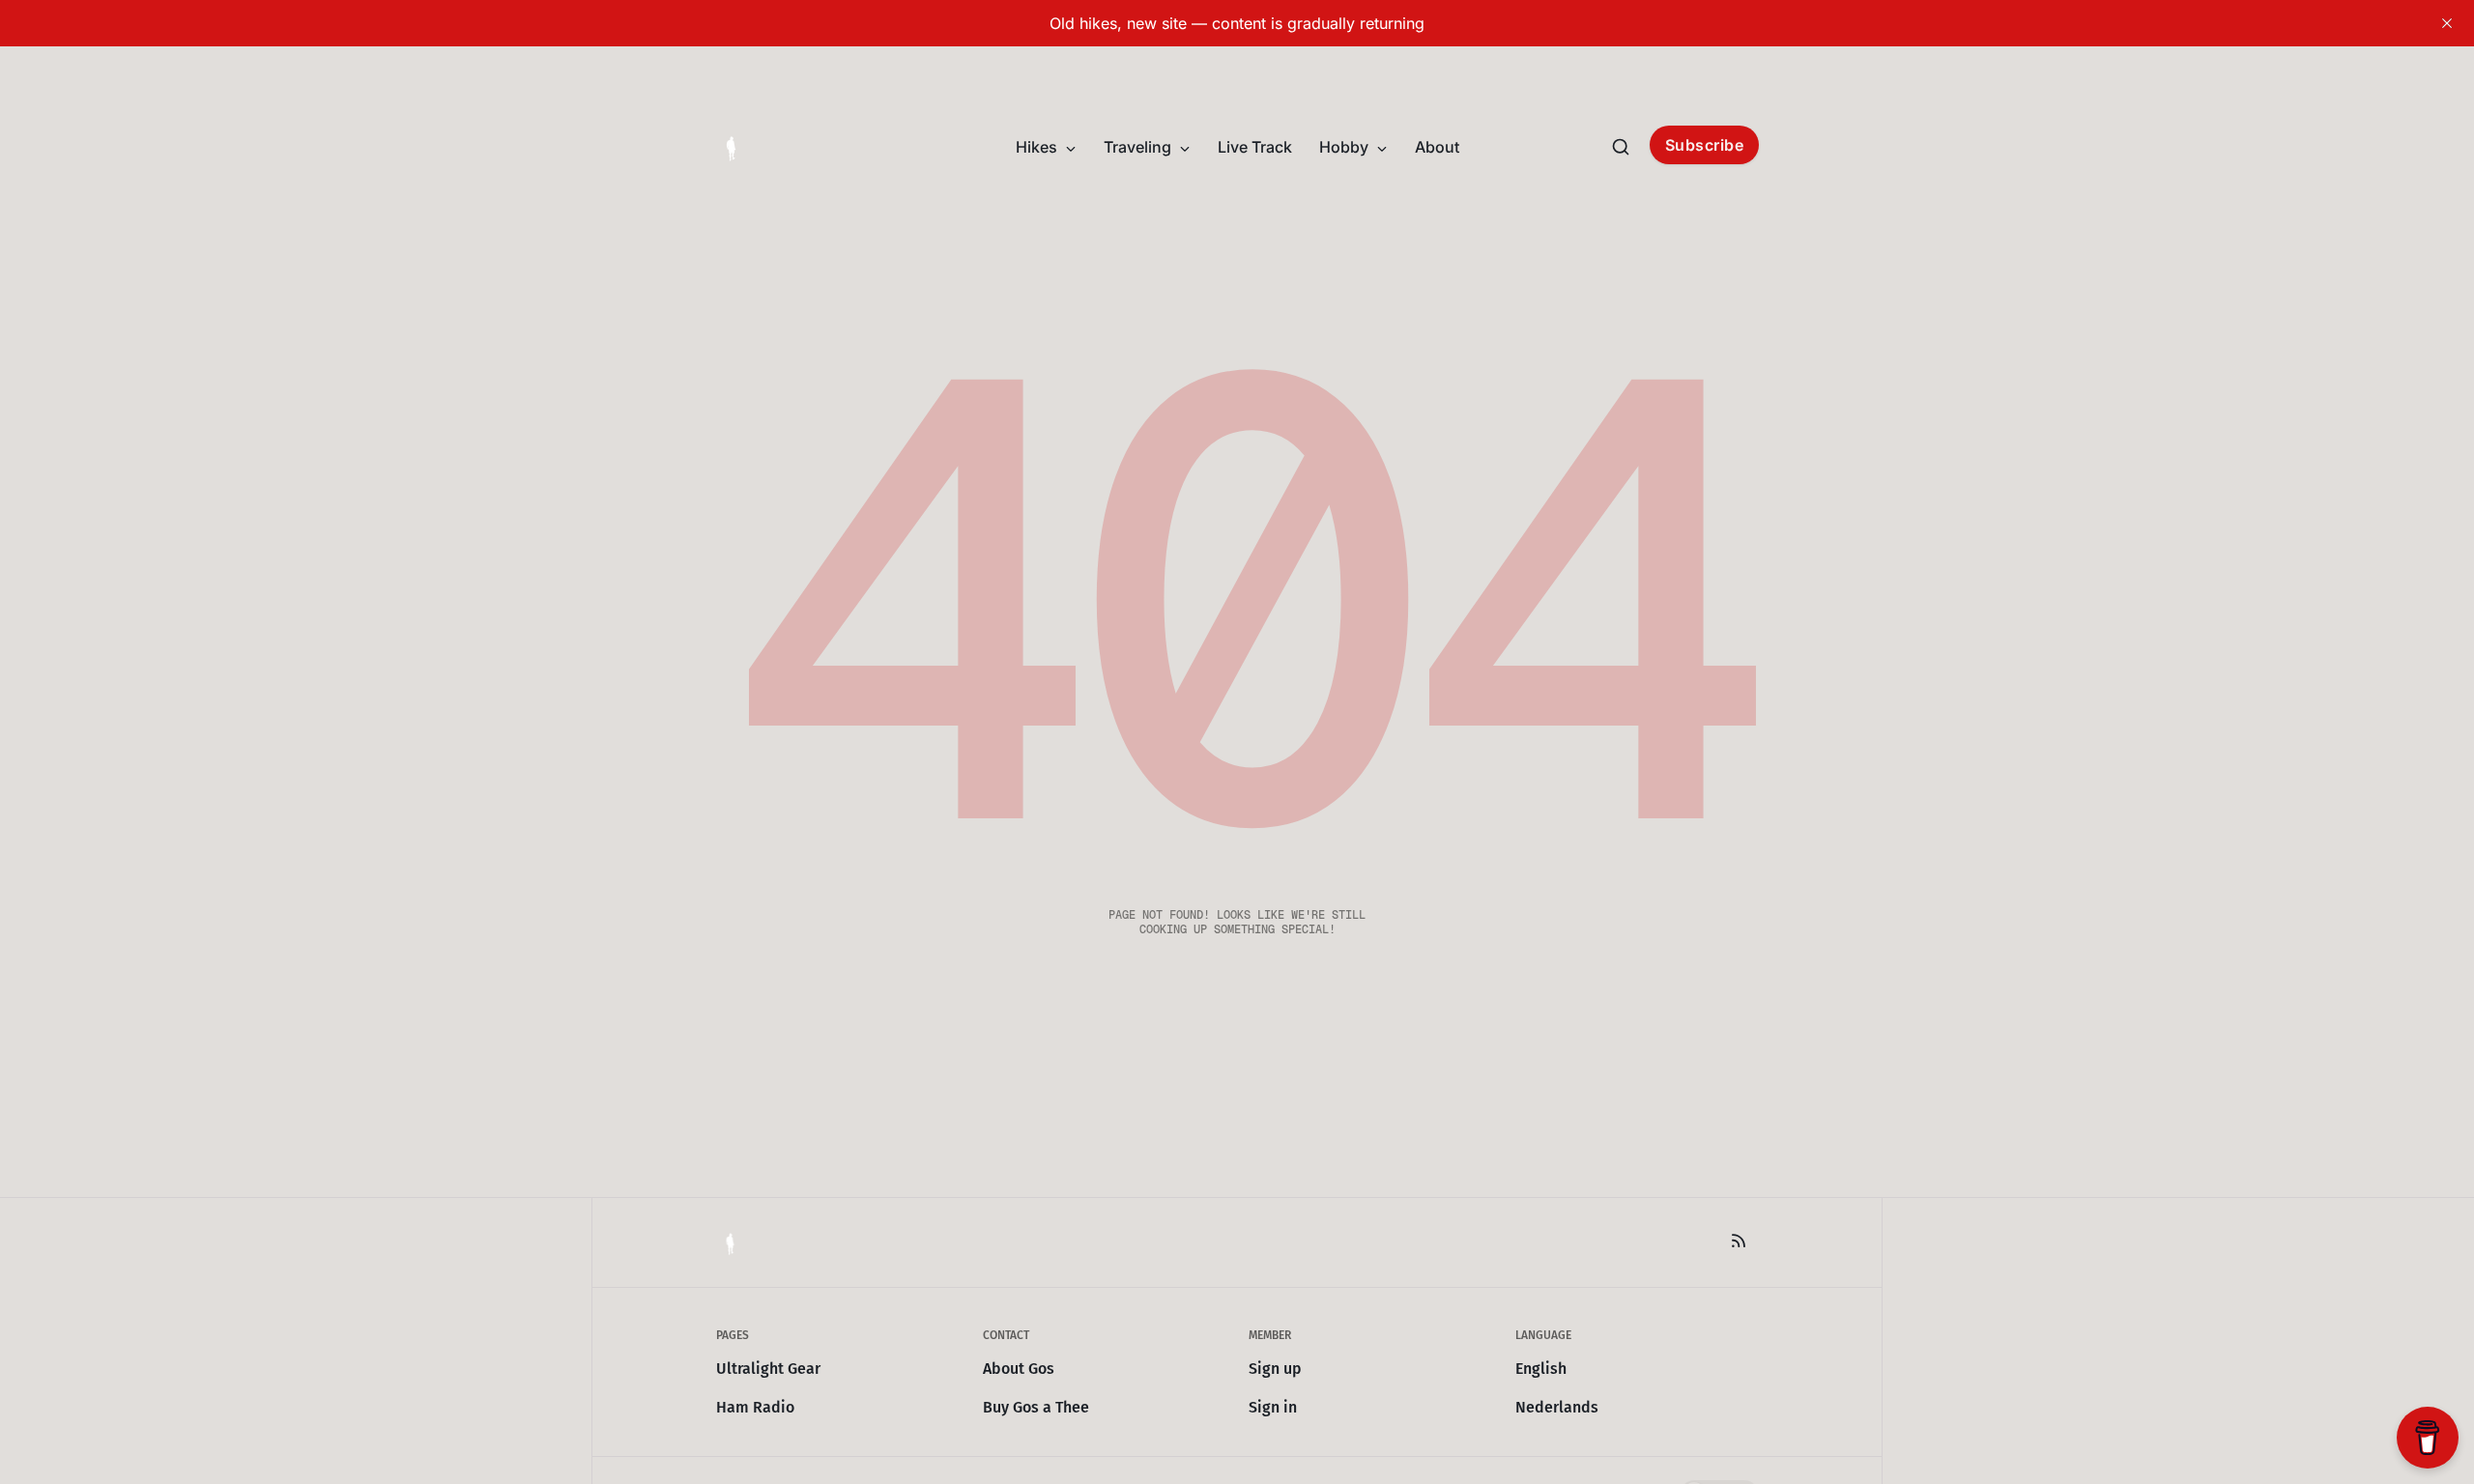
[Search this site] (1621, 147)
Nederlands (1557, 1407)
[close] (2447, 23)
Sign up (1275, 1369)
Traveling (1139, 147)
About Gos (1019, 1369)
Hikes (1038, 147)
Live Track (1255, 147)
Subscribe (1705, 145)
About (1437, 147)
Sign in (1273, 1407)
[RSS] (1739, 1241)
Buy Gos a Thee (1036, 1407)
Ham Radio (755, 1407)
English (1541, 1369)
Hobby (1346, 147)
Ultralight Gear (768, 1369)
